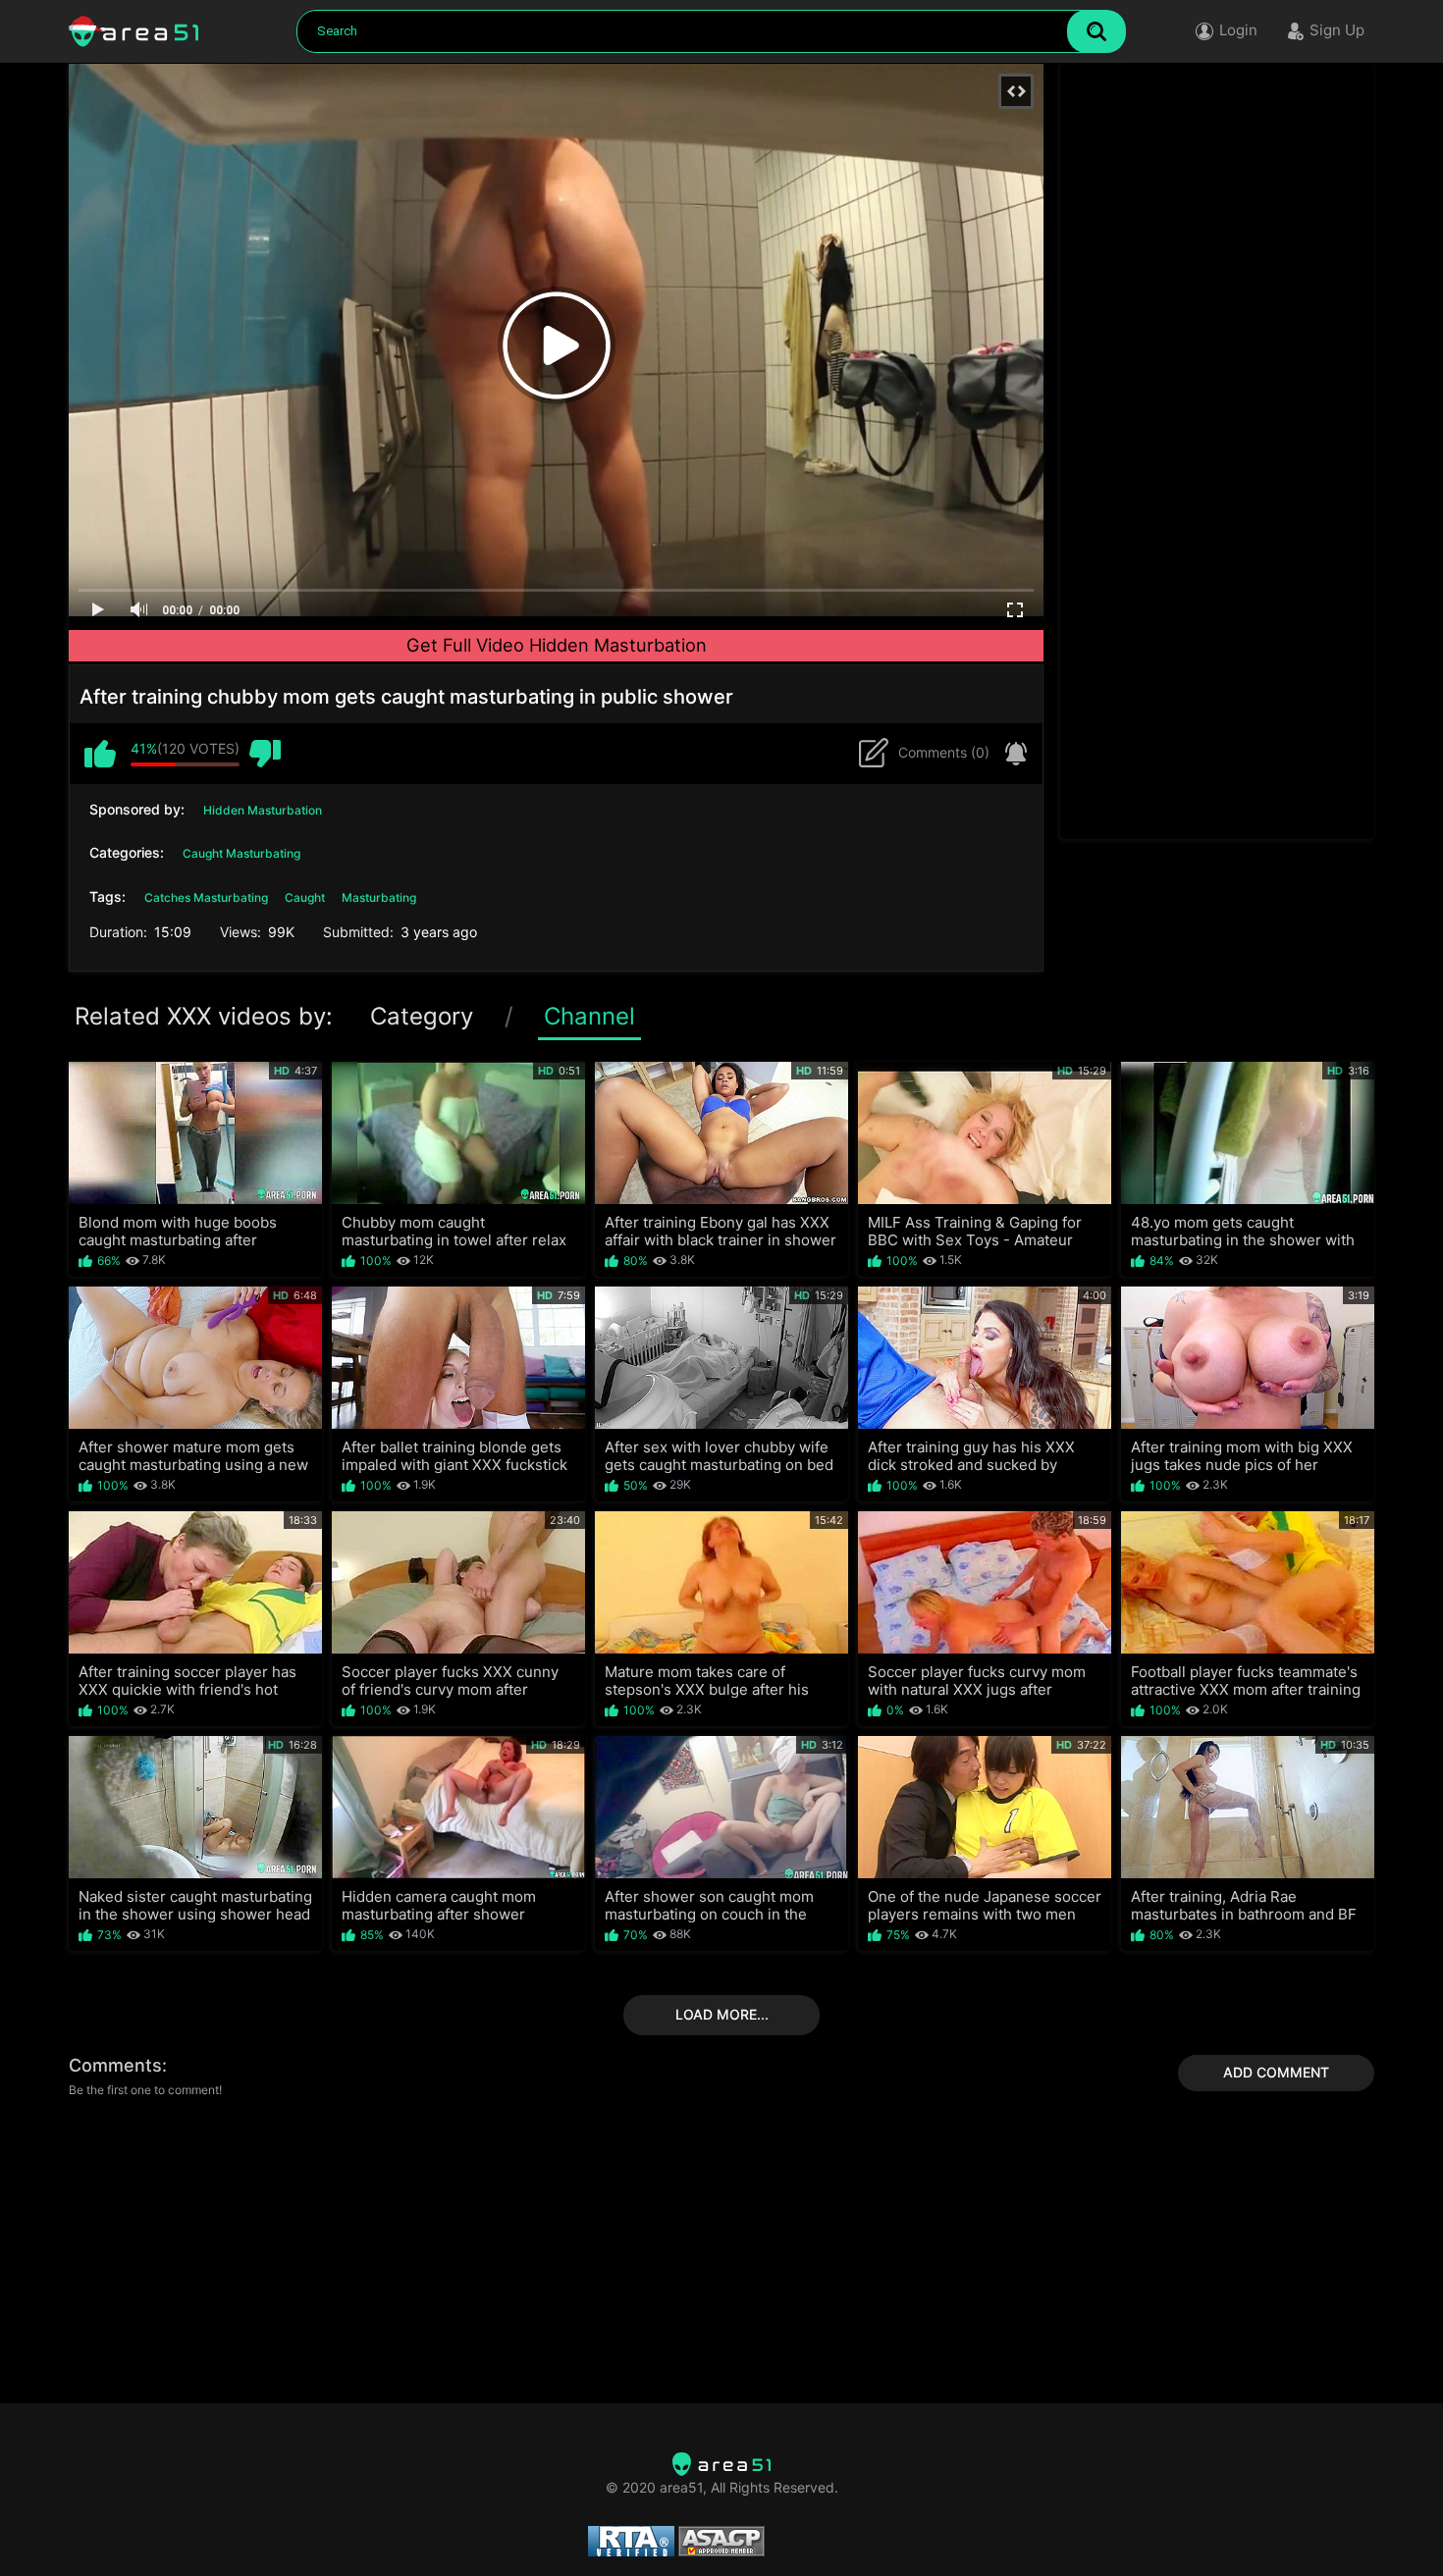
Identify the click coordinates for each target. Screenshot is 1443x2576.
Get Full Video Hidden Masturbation (557, 645)
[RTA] (721, 2464)
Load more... (722, 2014)
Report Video (1011, 754)
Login (1238, 30)
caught (305, 897)
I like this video (100, 754)
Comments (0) (944, 752)
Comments (115, 2065)
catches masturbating (206, 897)
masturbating (379, 897)
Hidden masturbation (263, 810)
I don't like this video (265, 754)
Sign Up (1337, 30)
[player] (98, 610)
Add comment (1276, 2072)
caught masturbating (241, 853)
